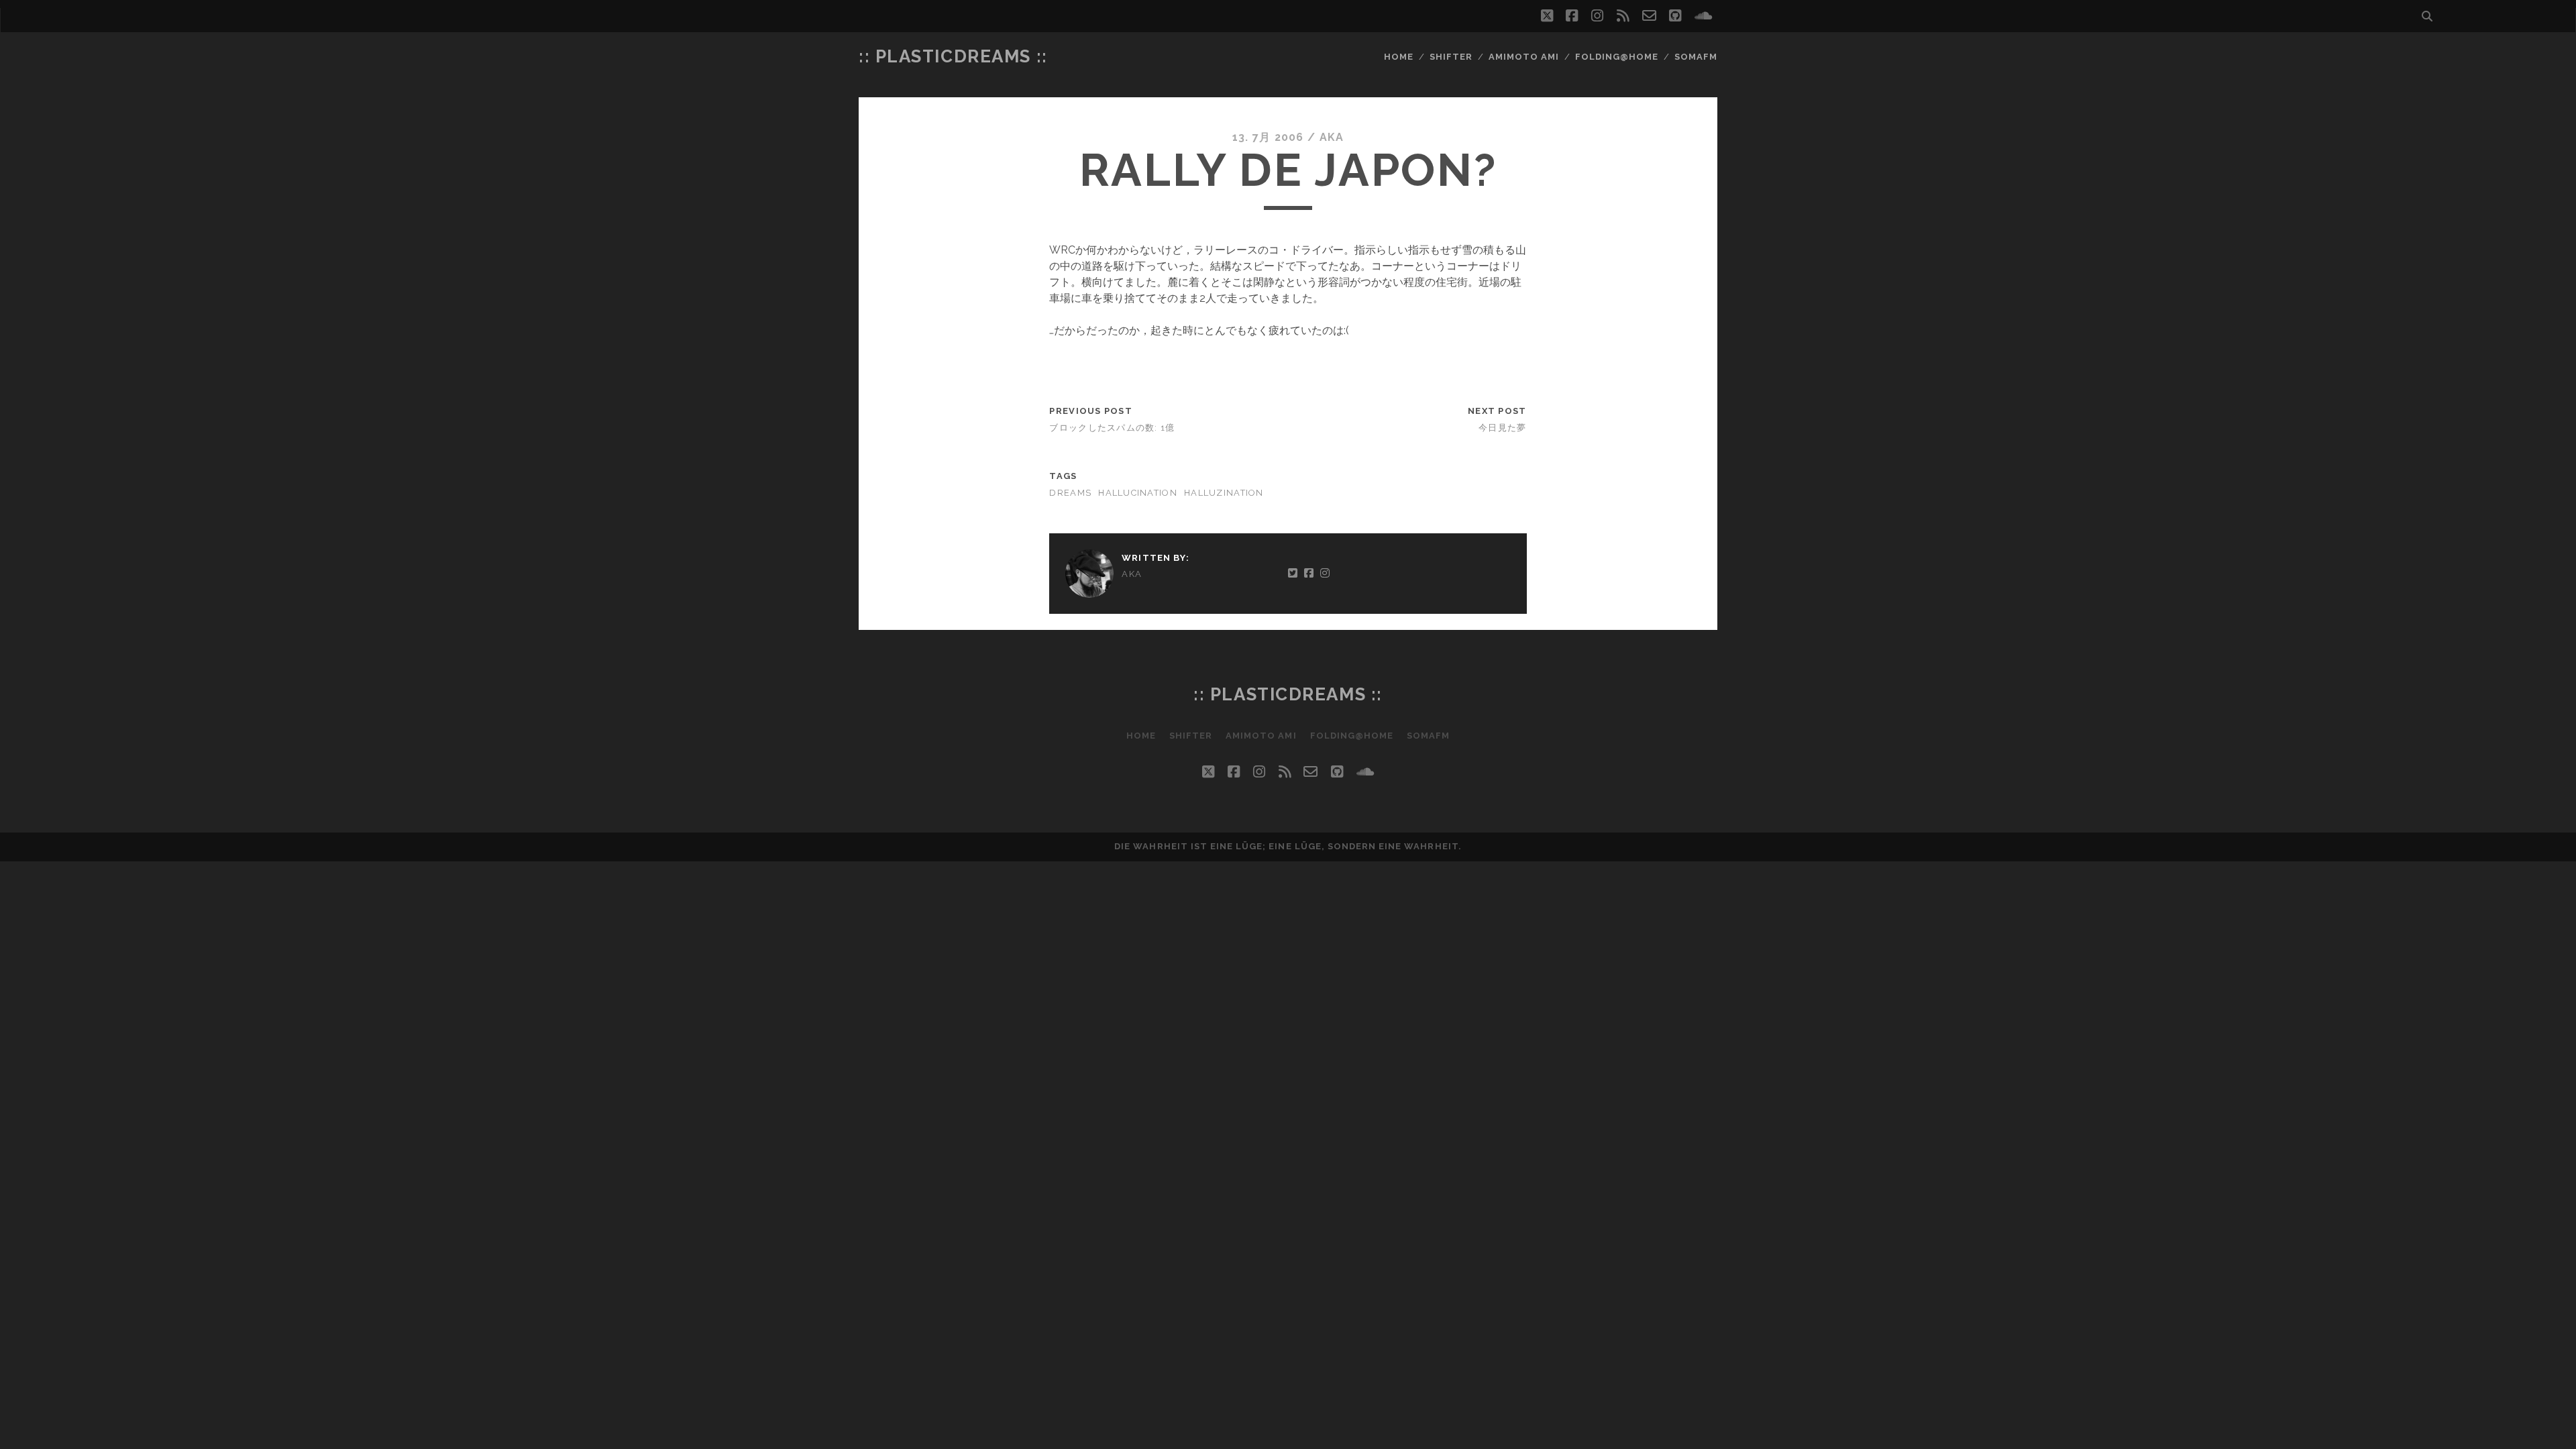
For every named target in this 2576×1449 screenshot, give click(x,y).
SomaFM (1696, 57)
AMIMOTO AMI (1524, 57)
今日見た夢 (1502, 428)
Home (1399, 57)
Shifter (1451, 57)
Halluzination (1224, 493)
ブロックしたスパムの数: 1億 (1112, 428)
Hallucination (1138, 493)
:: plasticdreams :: (953, 56)
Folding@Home (1617, 57)
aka (1332, 137)
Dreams (1070, 493)
